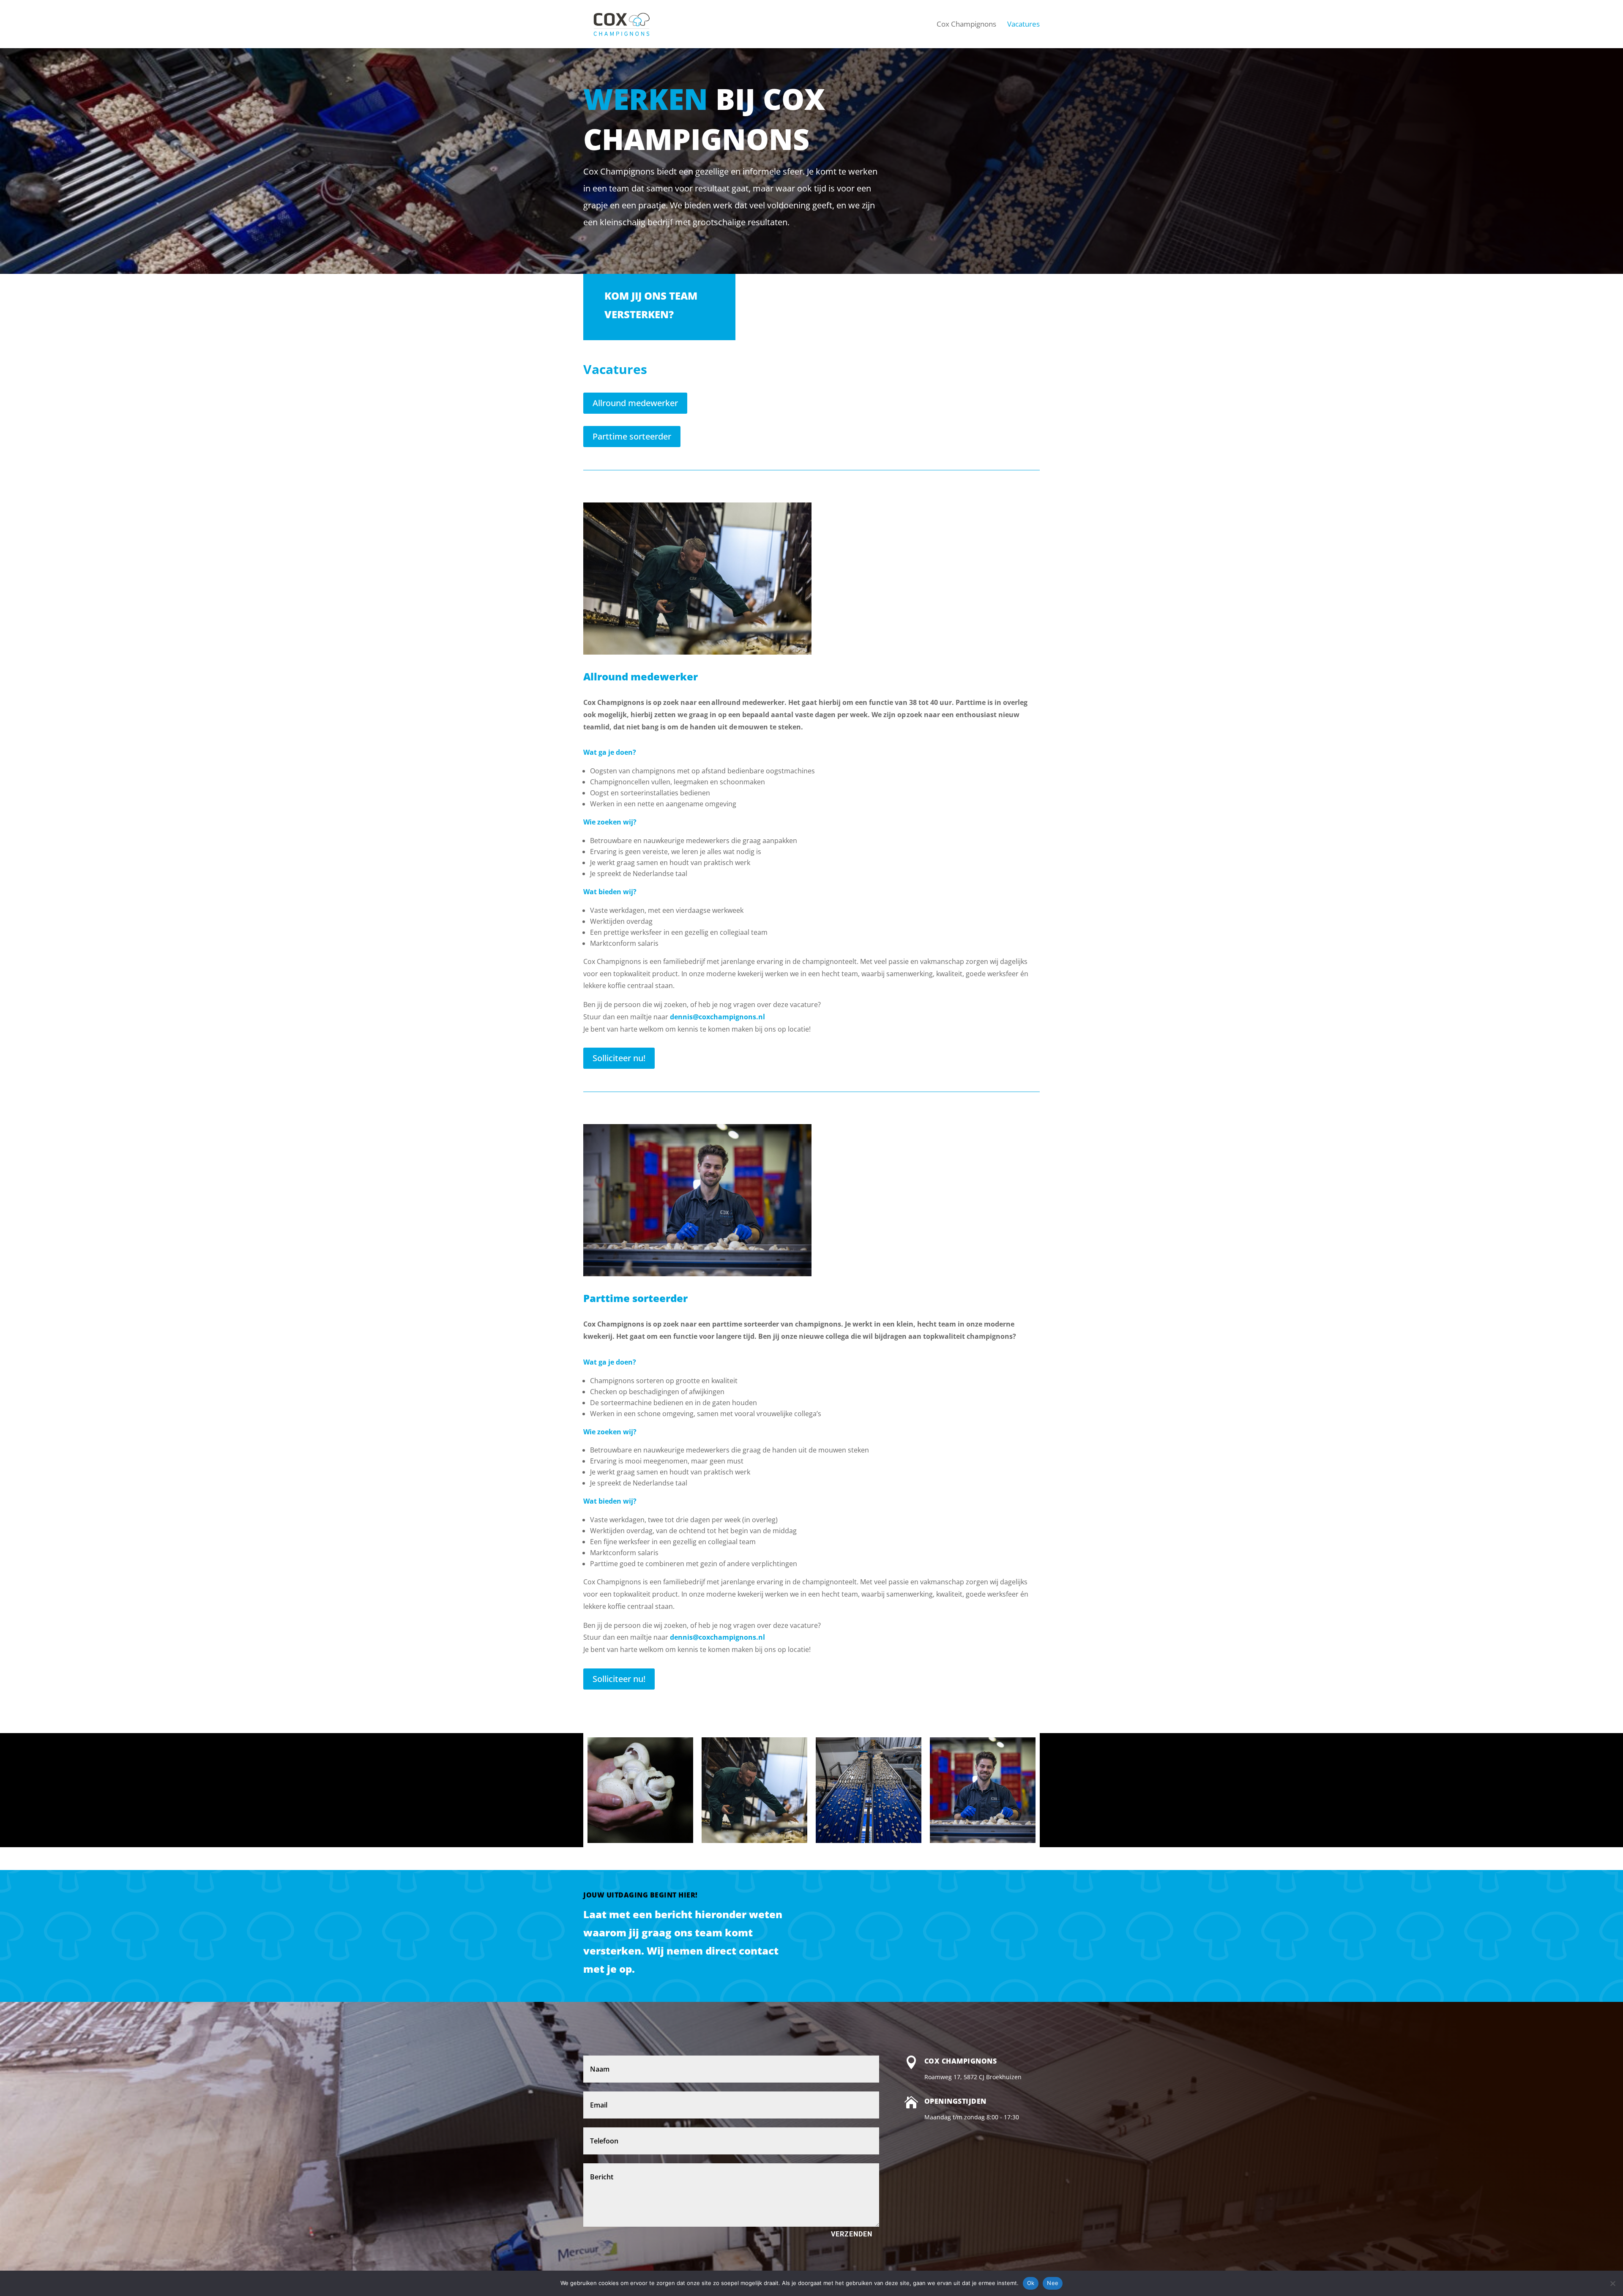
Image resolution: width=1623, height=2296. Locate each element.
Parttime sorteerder (632, 436)
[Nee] (1612, 2283)
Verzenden (852, 2234)
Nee (1053, 2283)
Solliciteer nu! (619, 1058)
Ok (1031, 2283)
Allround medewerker (635, 403)
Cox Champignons (961, 2061)
